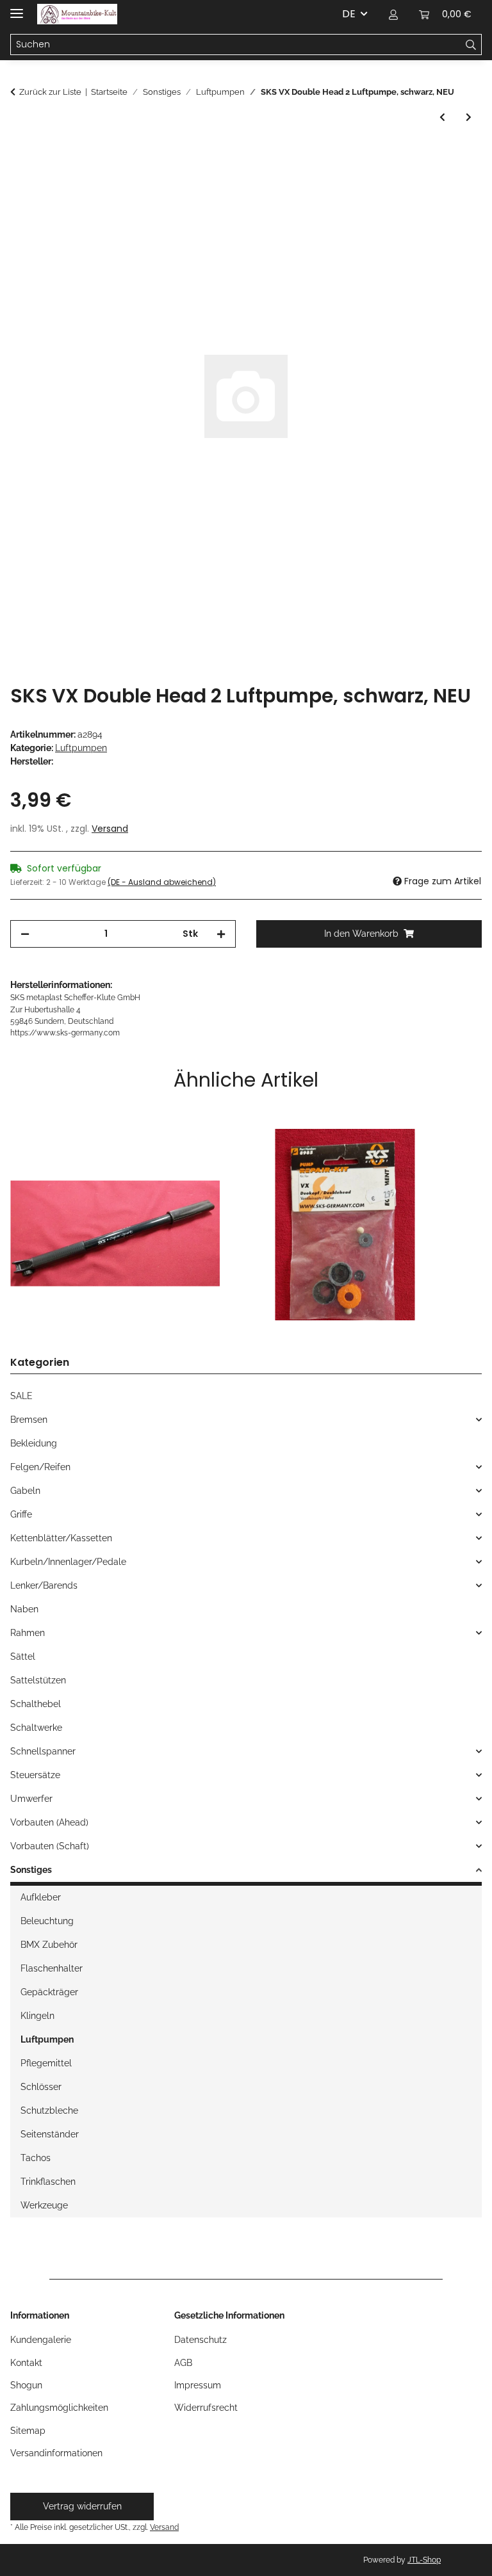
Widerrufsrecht (206, 2408)
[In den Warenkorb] (20, 154)
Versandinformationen (56, 2453)
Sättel (23, 1657)
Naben (24, 1609)
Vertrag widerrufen (82, 2506)
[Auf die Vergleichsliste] (455, 185)
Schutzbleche (49, 2110)
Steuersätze (35, 1775)
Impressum (198, 2385)
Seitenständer (50, 2134)
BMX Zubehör (49, 1945)
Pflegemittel (46, 2063)
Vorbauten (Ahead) (49, 1822)
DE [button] (349, 14)
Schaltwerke (36, 1728)
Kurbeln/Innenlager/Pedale (68, 1562)
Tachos (36, 2158)
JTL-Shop (424, 2560)
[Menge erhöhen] (221, 934)
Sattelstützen (38, 1680)
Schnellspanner (43, 1751)
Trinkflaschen (48, 2182)
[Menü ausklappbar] (17, 8)
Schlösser (41, 2087)
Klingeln (37, 2016)
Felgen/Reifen (40, 1467)
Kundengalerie (41, 2340)
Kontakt (26, 2363)
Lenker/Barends (44, 1585)
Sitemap (28, 2431)
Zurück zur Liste (50, 92)
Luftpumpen (81, 748)
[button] (393, 14)
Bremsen (29, 1420)
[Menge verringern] (25, 934)
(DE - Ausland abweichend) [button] (162, 882)
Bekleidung (34, 1443)
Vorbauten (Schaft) (50, 1846)
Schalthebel (36, 1704)
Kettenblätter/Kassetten (61, 1538)
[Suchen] (471, 45)
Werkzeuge (44, 2205)
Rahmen (28, 1633)
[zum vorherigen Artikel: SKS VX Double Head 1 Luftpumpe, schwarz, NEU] (442, 117)
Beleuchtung (47, 1921)
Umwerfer (31, 1799)
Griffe (21, 1514)
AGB (183, 2363)
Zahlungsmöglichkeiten (59, 2408)
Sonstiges (31, 1870)
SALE (21, 1396)
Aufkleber (41, 1897)
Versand (110, 829)
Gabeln (25, 1491)
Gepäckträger (49, 1992)
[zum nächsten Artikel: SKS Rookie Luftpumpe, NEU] (469, 117)
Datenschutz (201, 2340)
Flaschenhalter (52, 1968)
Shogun (26, 2385)
